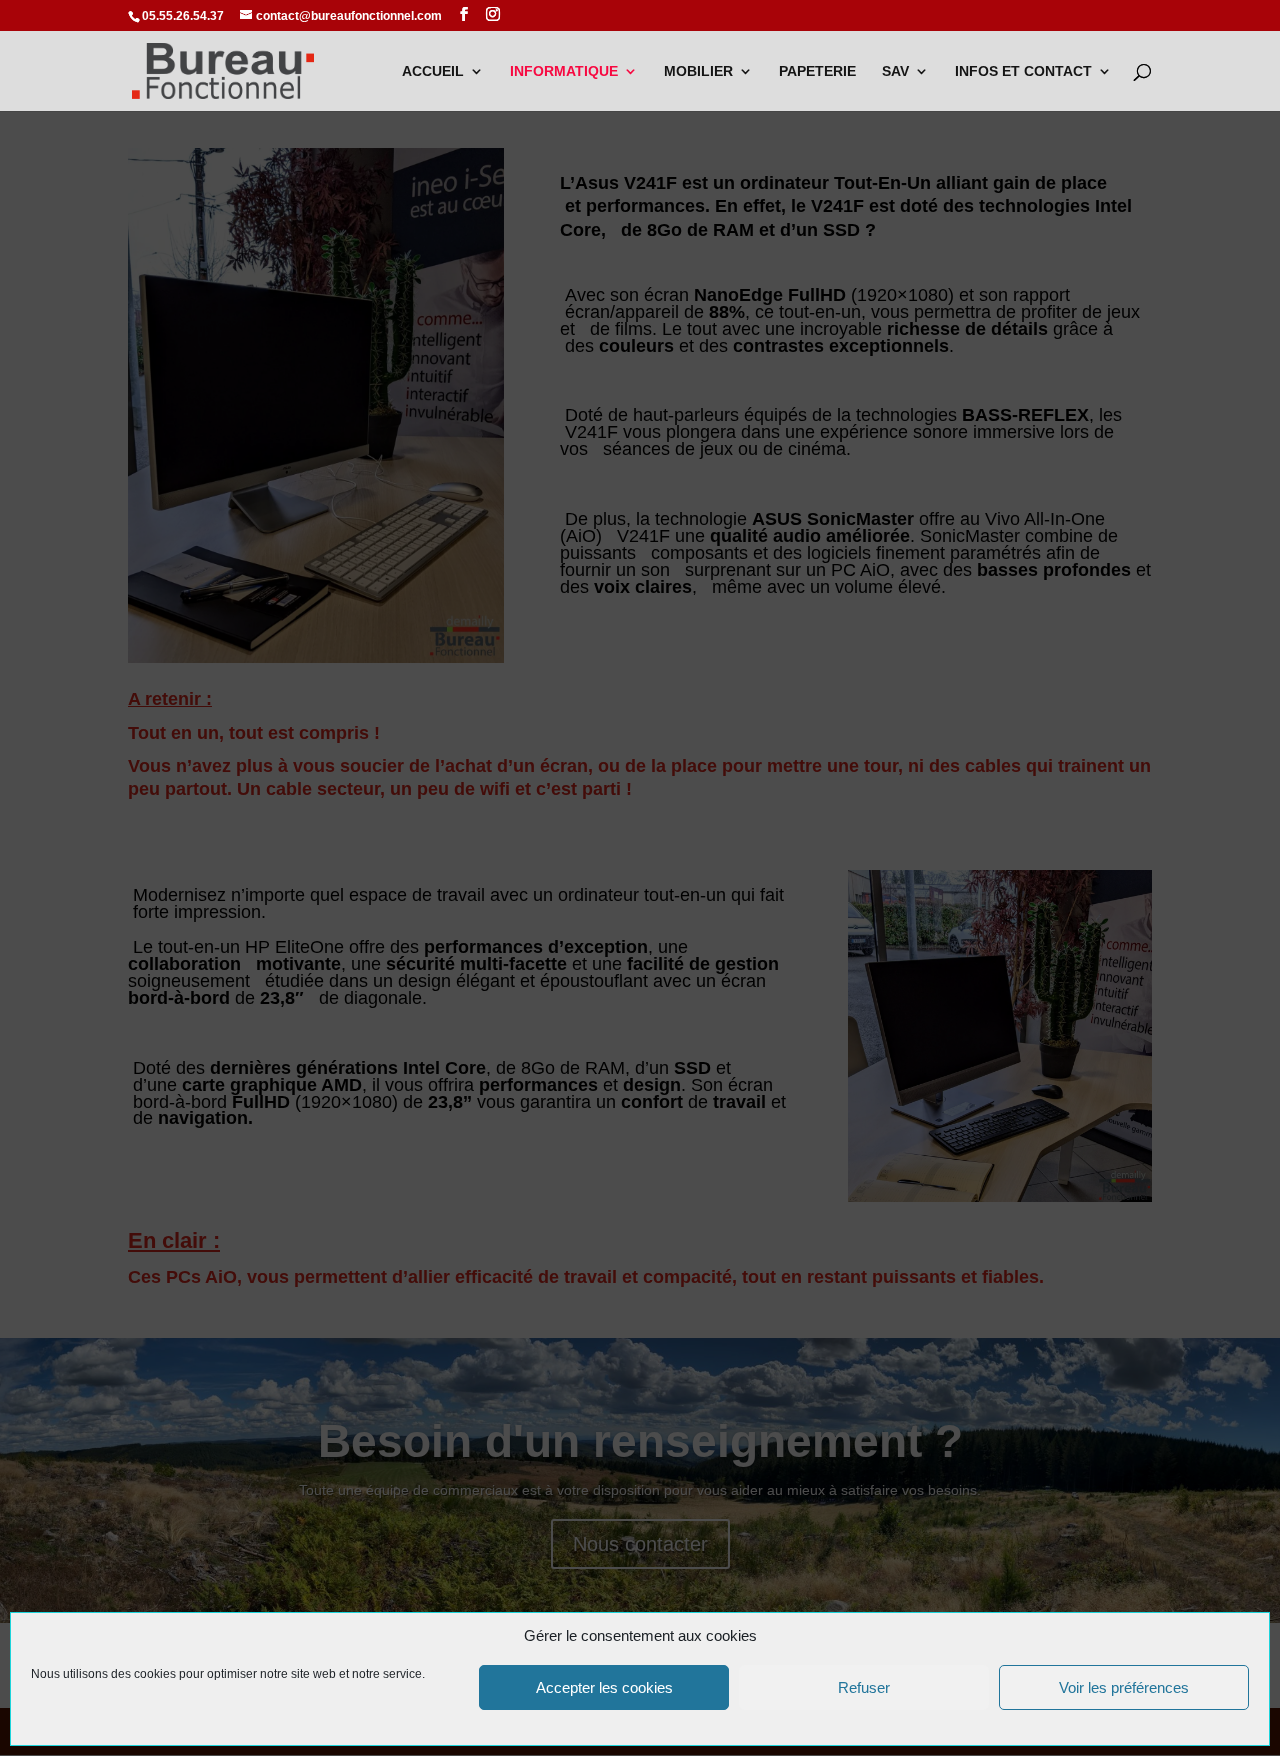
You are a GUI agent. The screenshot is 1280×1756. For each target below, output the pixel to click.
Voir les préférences (1124, 1687)
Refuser (864, 1687)
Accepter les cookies (604, 1687)
